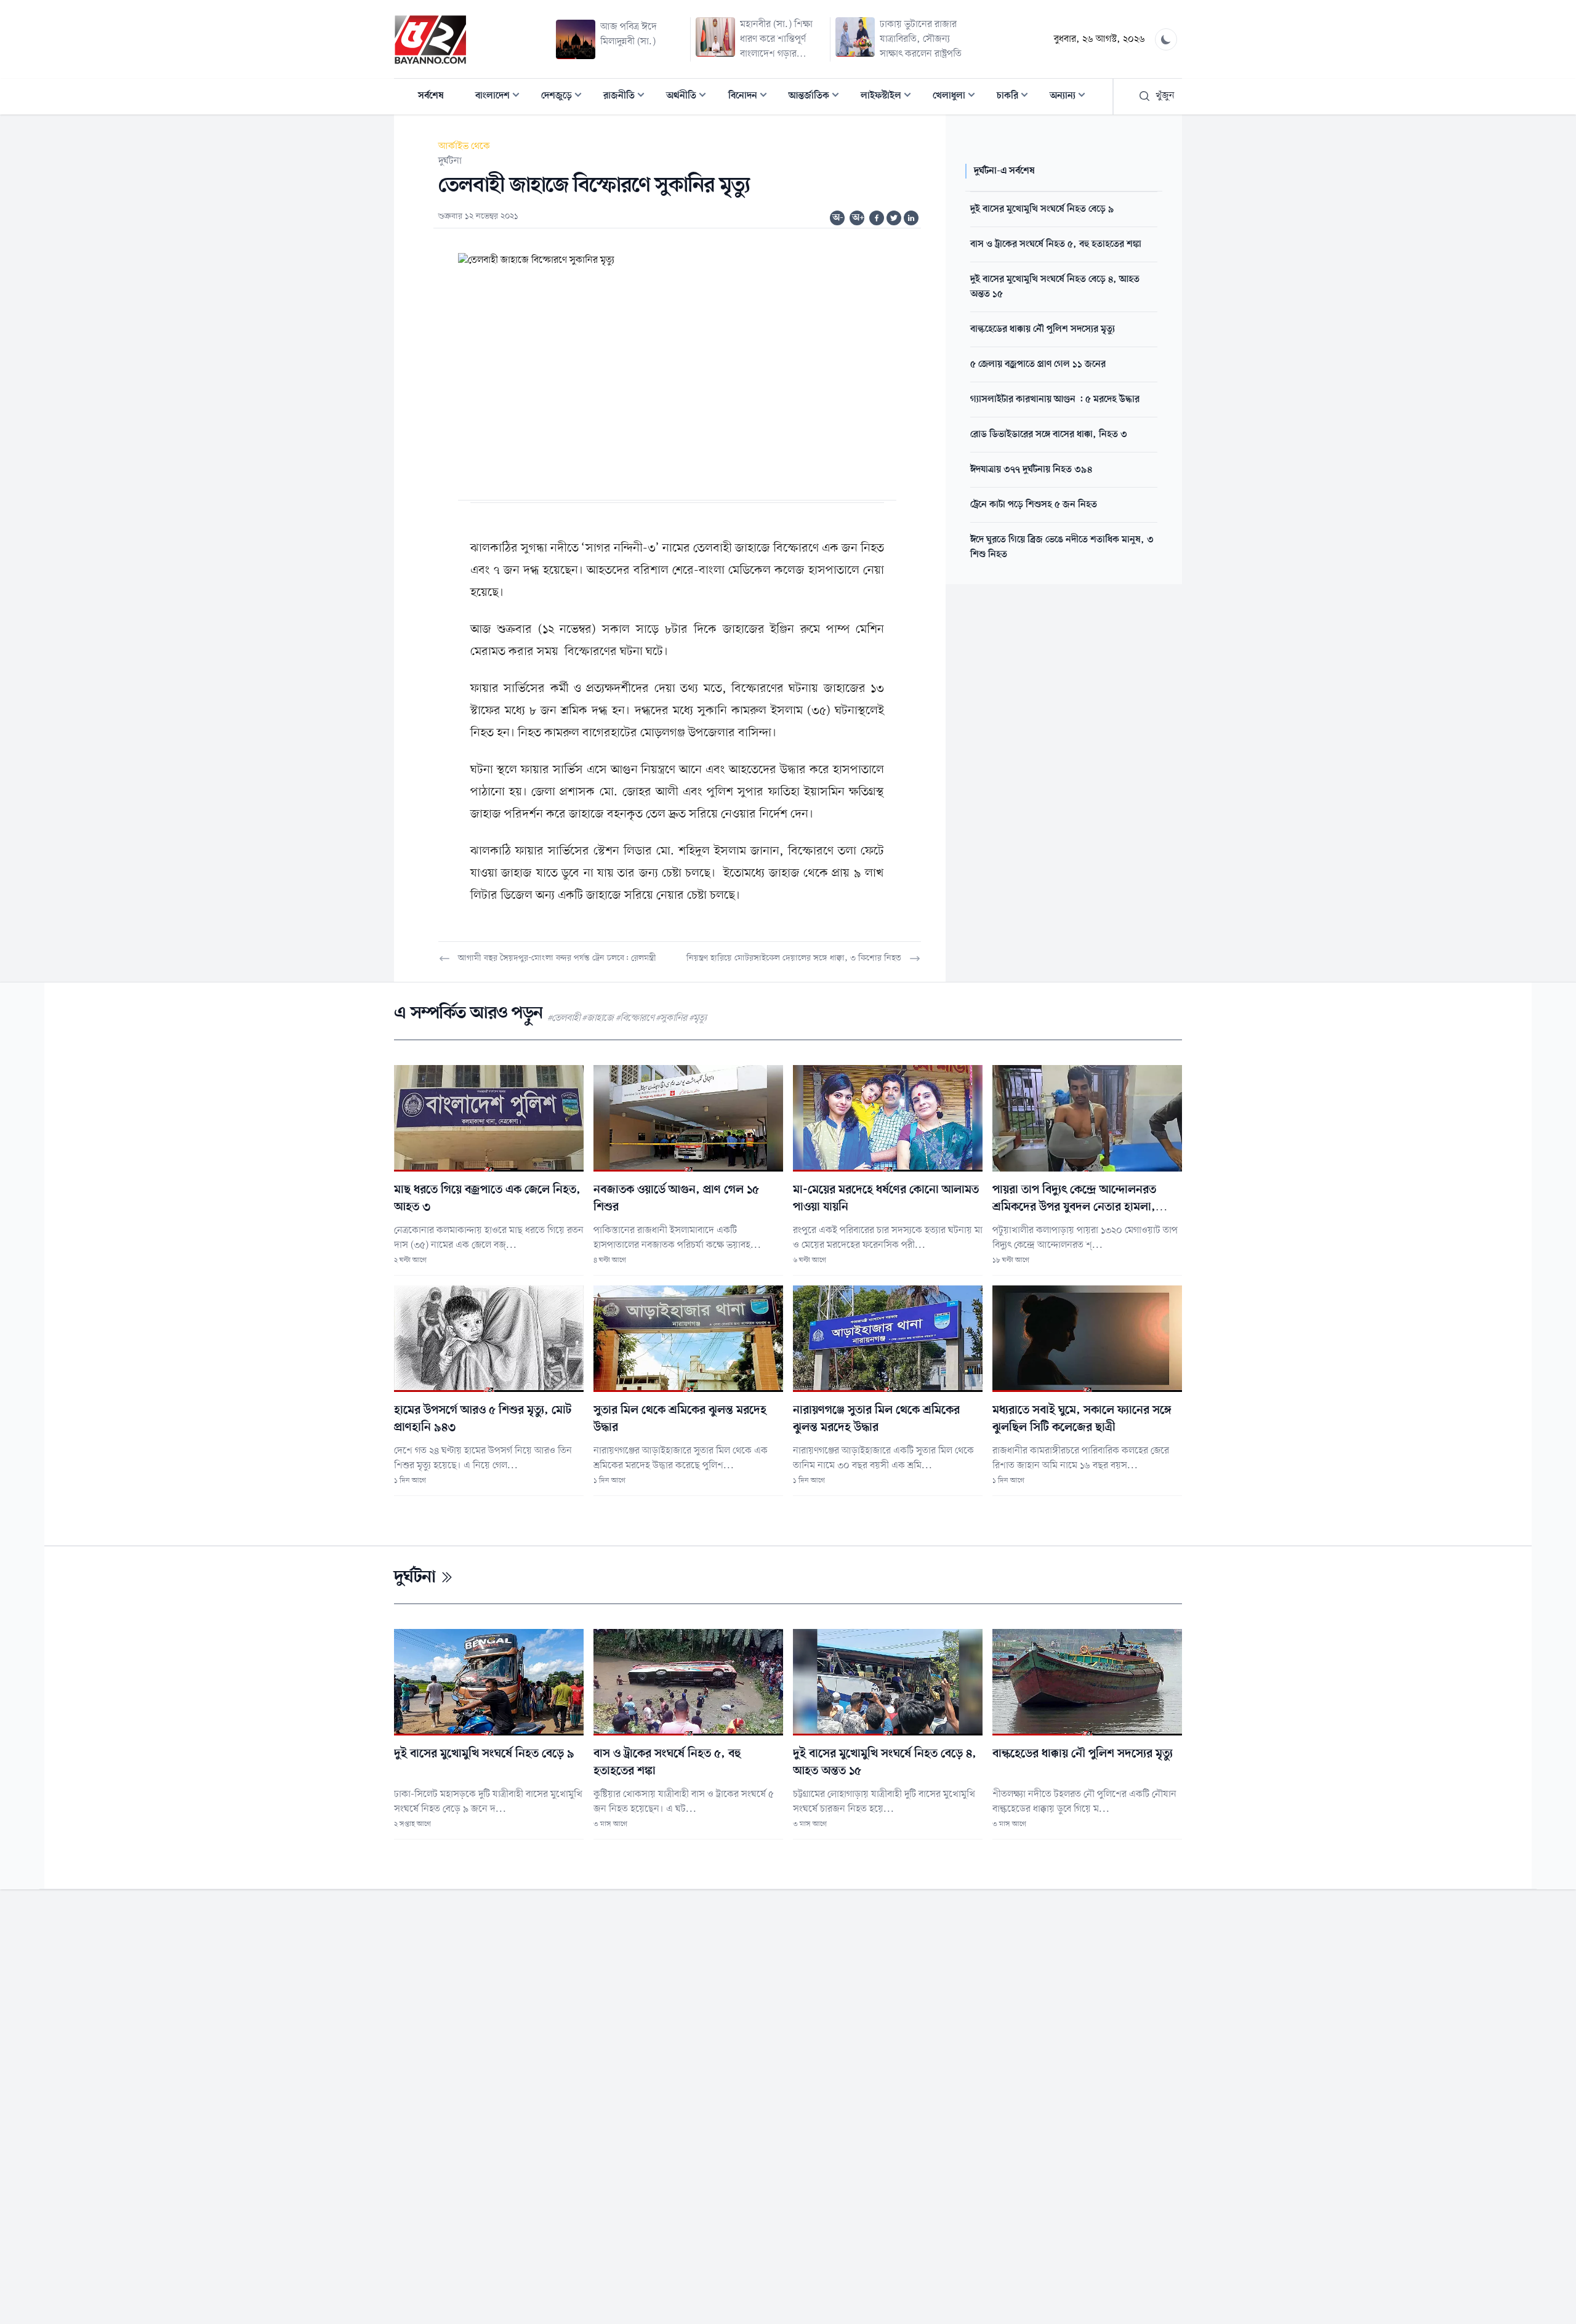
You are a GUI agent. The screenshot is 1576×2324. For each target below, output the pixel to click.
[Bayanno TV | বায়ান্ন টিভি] (430, 39)
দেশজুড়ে (565, 97)
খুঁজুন (1165, 96)
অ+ (858, 218)
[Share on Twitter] (894, 218)
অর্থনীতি (690, 97)
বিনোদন (751, 97)
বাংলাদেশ (501, 97)
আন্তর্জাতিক (818, 97)
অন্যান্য (1071, 97)
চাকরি (1016, 97)
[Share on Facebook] (877, 218)
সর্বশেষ (431, 96)
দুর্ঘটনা (450, 161)
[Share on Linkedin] (911, 218)
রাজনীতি (628, 97)
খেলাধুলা (958, 97)
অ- (838, 218)
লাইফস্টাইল (890, 97)
